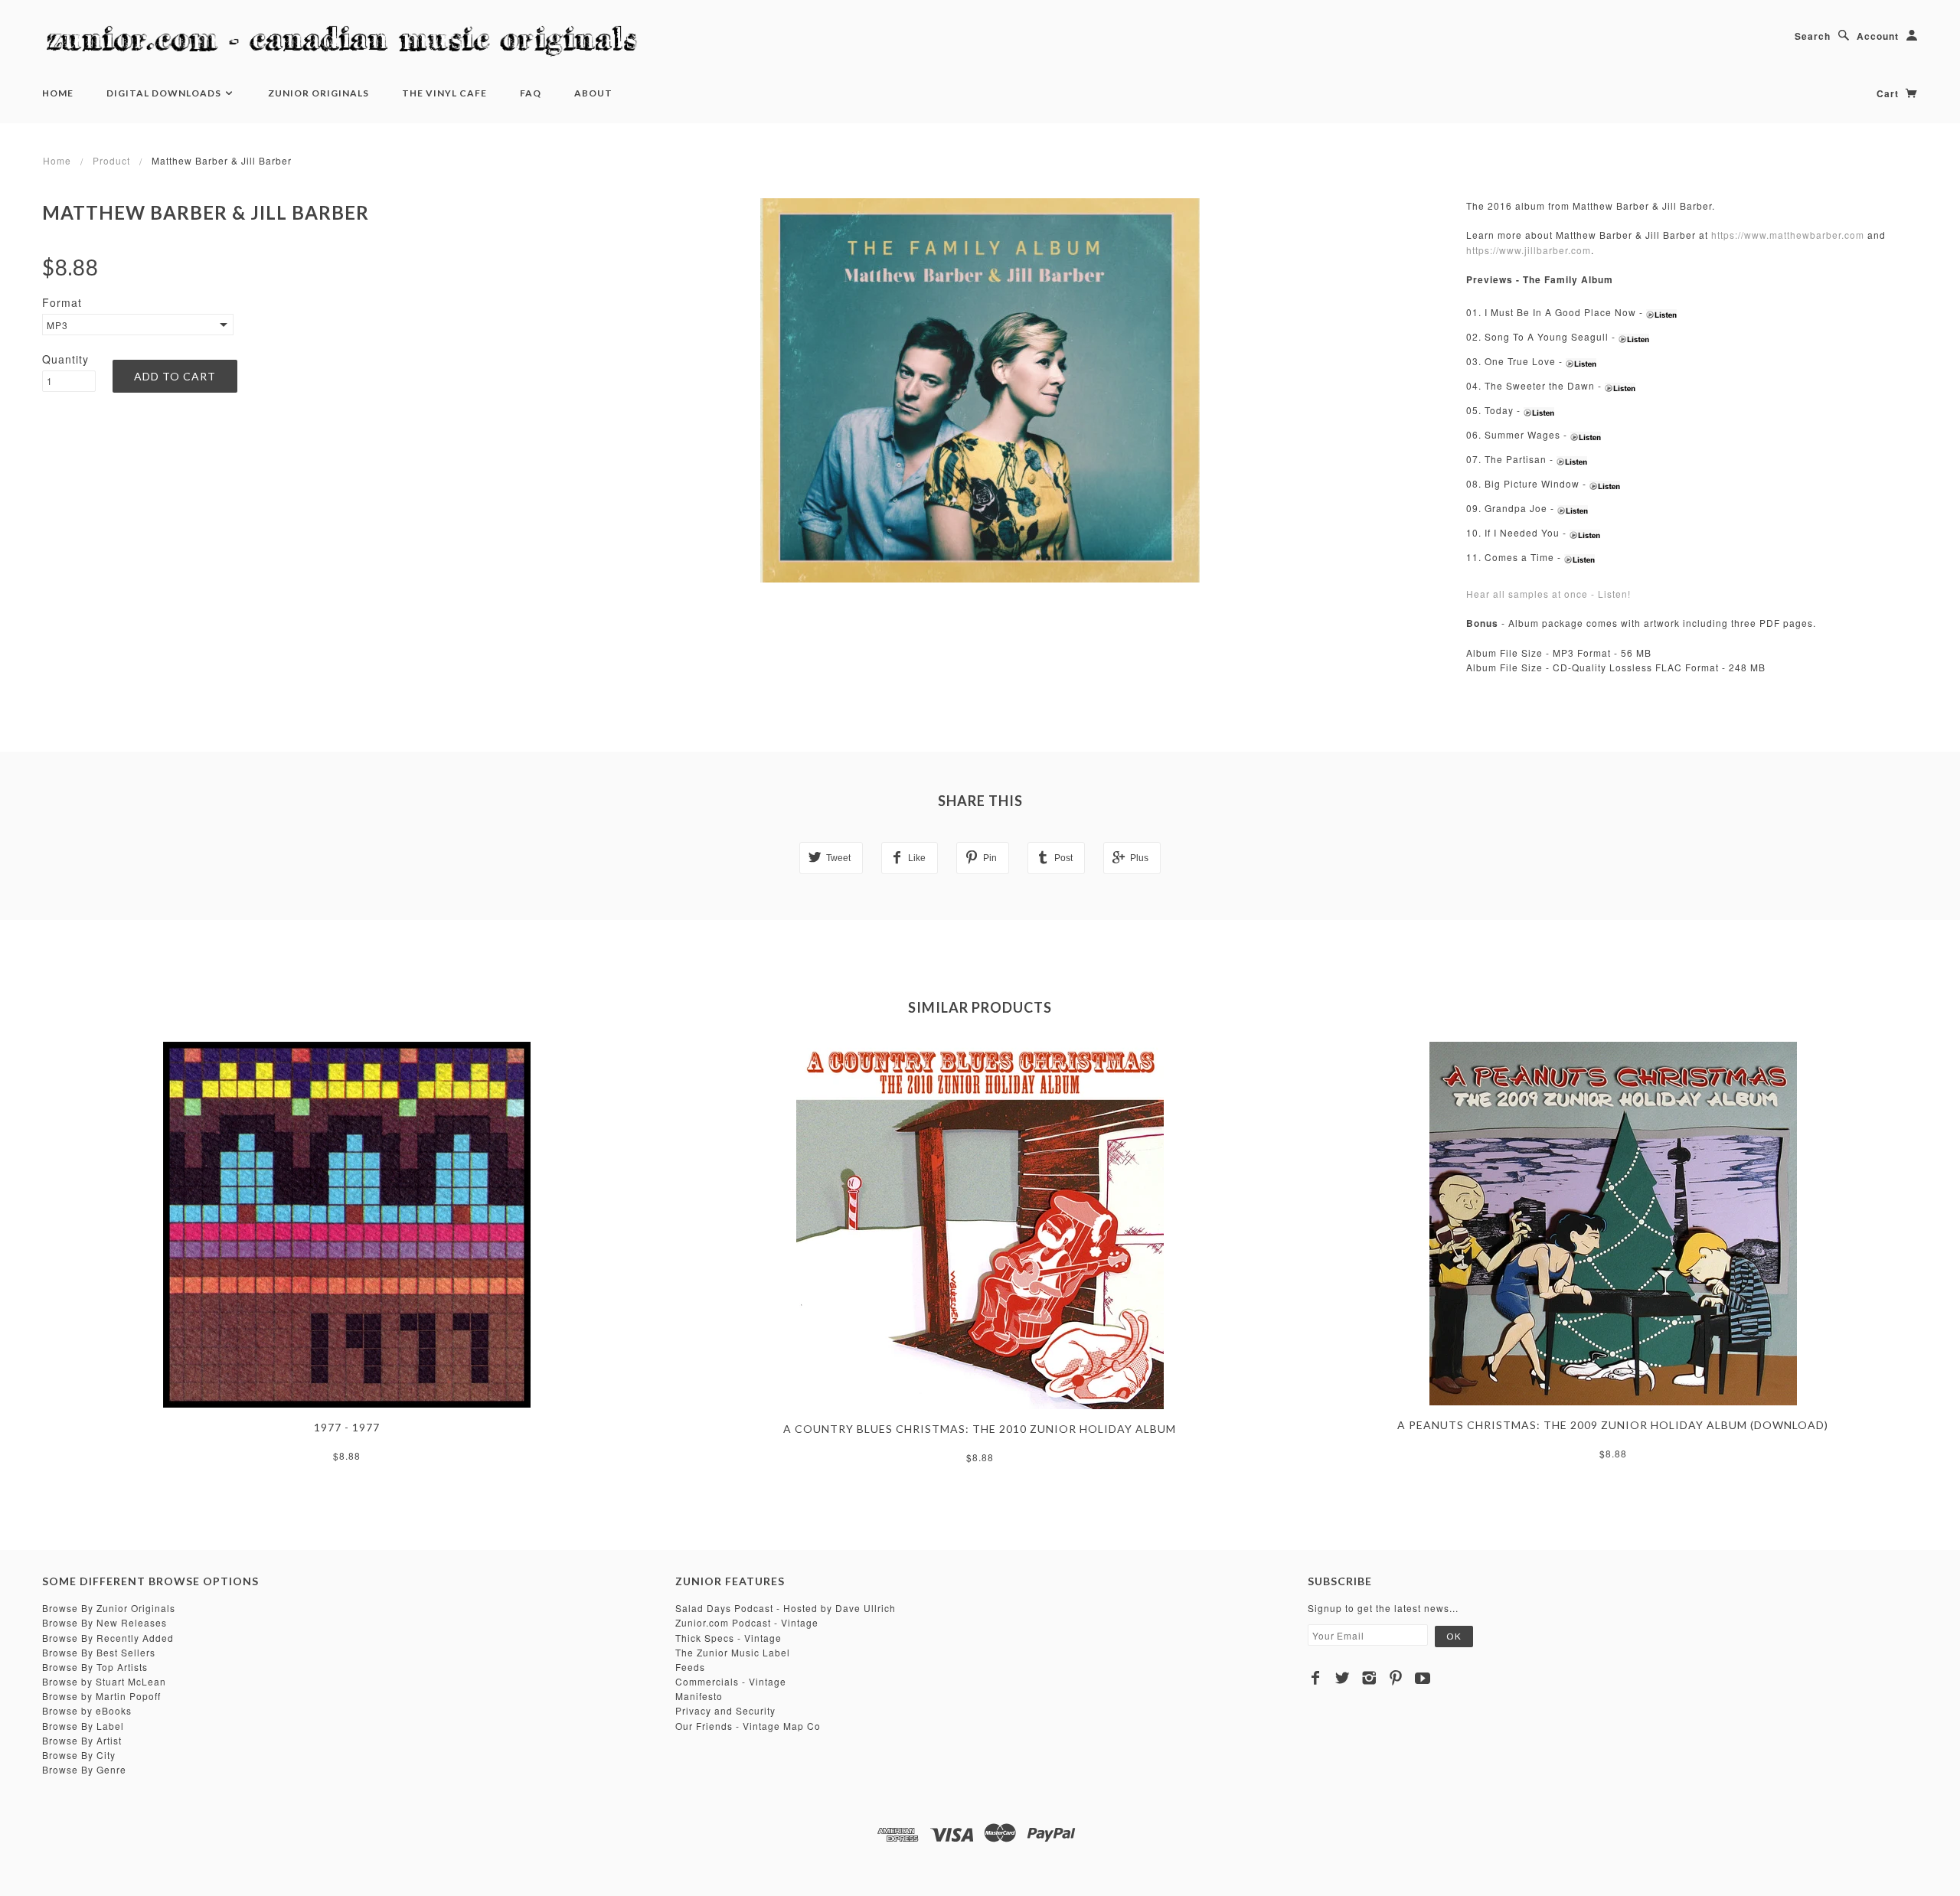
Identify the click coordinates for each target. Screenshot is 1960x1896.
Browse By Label (83, 1726)
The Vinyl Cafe (444, 93)
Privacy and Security (725, 1710)
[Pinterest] (1396, 1678)
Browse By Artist (82, 1740)
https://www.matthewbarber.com (1788, 235)
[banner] (348, 42)
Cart (1889, 93)
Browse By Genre (84, 1769)
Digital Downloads (165, 93)
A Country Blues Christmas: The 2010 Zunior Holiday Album (980, 1429)
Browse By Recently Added (108, 1638)
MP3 (57, 325)
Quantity (65, 359)
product (111, 160)
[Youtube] (1423, 1678)
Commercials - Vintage (731, 1681)
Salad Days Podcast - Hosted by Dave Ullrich (786, 1608)
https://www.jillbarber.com (1529, 250)
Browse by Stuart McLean (104, 1681)
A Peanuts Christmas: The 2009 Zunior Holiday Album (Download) (1613, 1425)
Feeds (690, 1667)
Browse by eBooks (87, 1710)
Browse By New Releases (105, 1622)
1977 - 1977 (347, 1427)
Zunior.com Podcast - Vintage (747, 1622)
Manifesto (699, 1696)
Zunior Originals (318, 93)
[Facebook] (1316, 1678)
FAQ (531, 93)
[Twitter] (1343, 1678)
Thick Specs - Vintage (728, 1638)
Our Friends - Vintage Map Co (748, 1726)
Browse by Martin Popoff (101, 1696)
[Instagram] (1369, 1678)
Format (62, 302)
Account (1878, 36)
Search (1813, 36)
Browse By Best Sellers (99, 1652)
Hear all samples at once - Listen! (1548, 594)
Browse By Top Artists (95, 1667)
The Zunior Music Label (733, 1652)
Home (58, 93)
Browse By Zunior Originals (109, 1608)
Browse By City (79, 1755)
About (593, 93)
